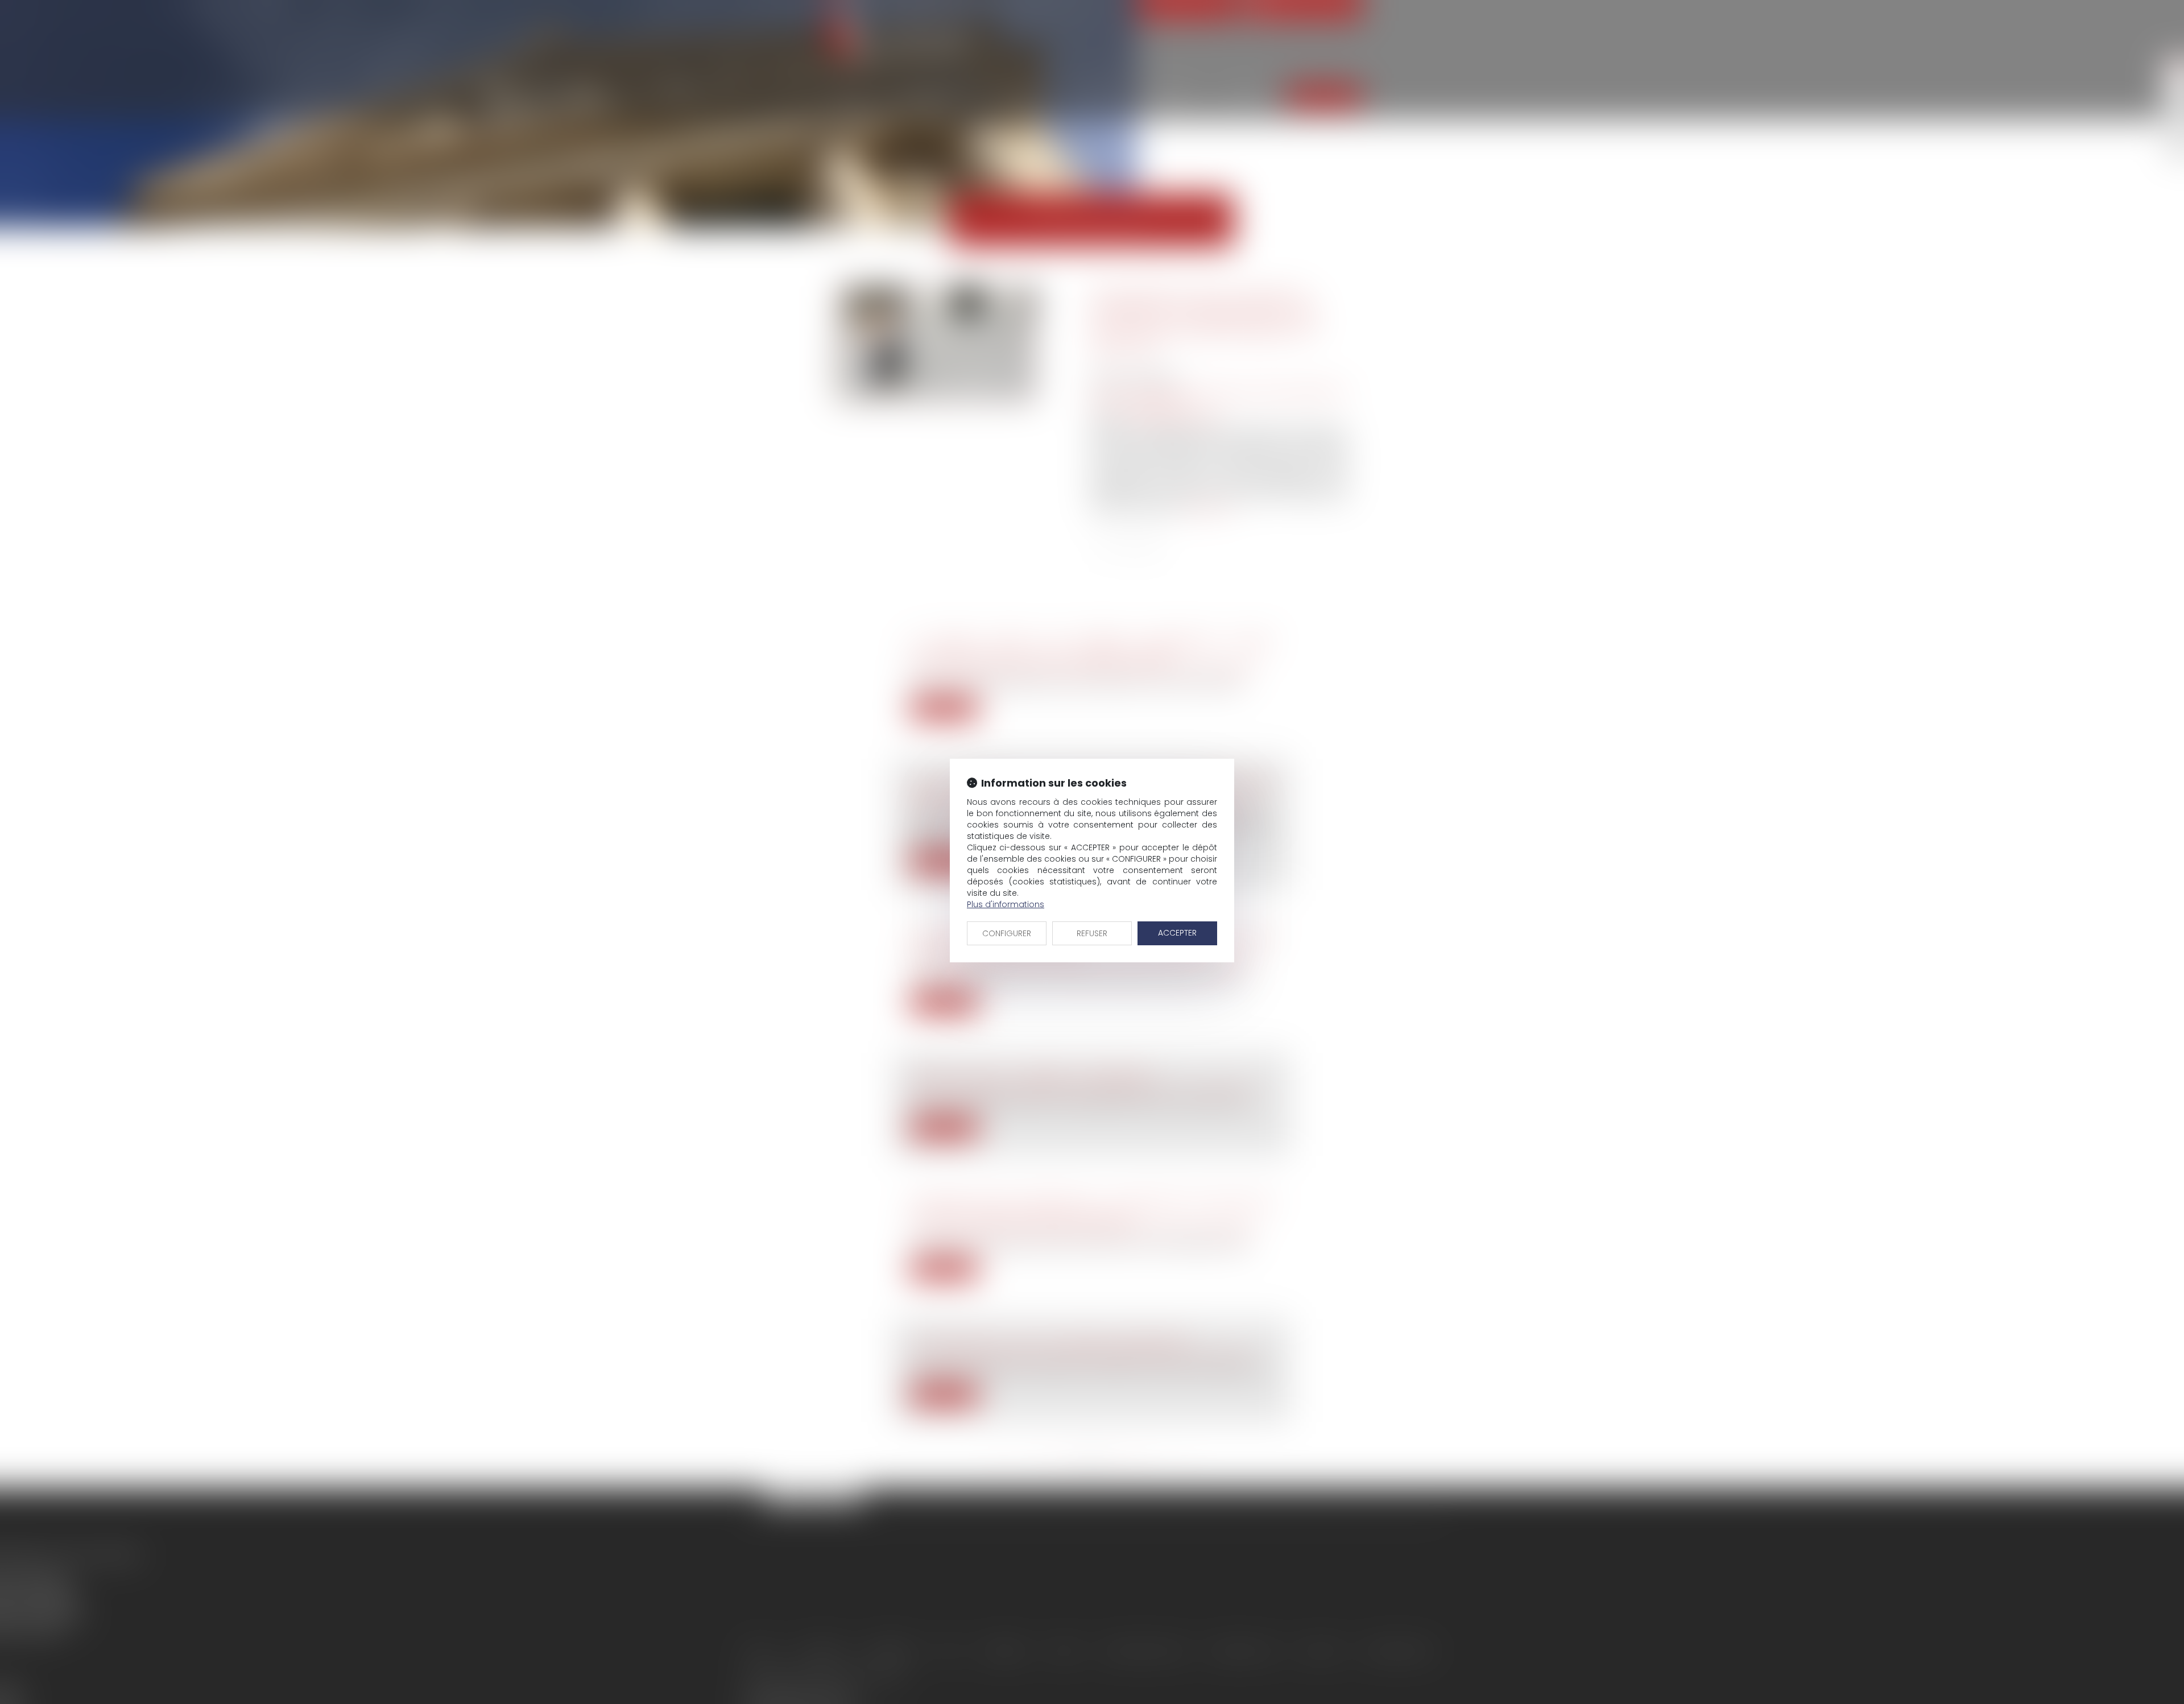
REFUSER (1092, 933)
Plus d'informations (1006, 904)
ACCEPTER (1177, 933)
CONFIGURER (1007, 933)
